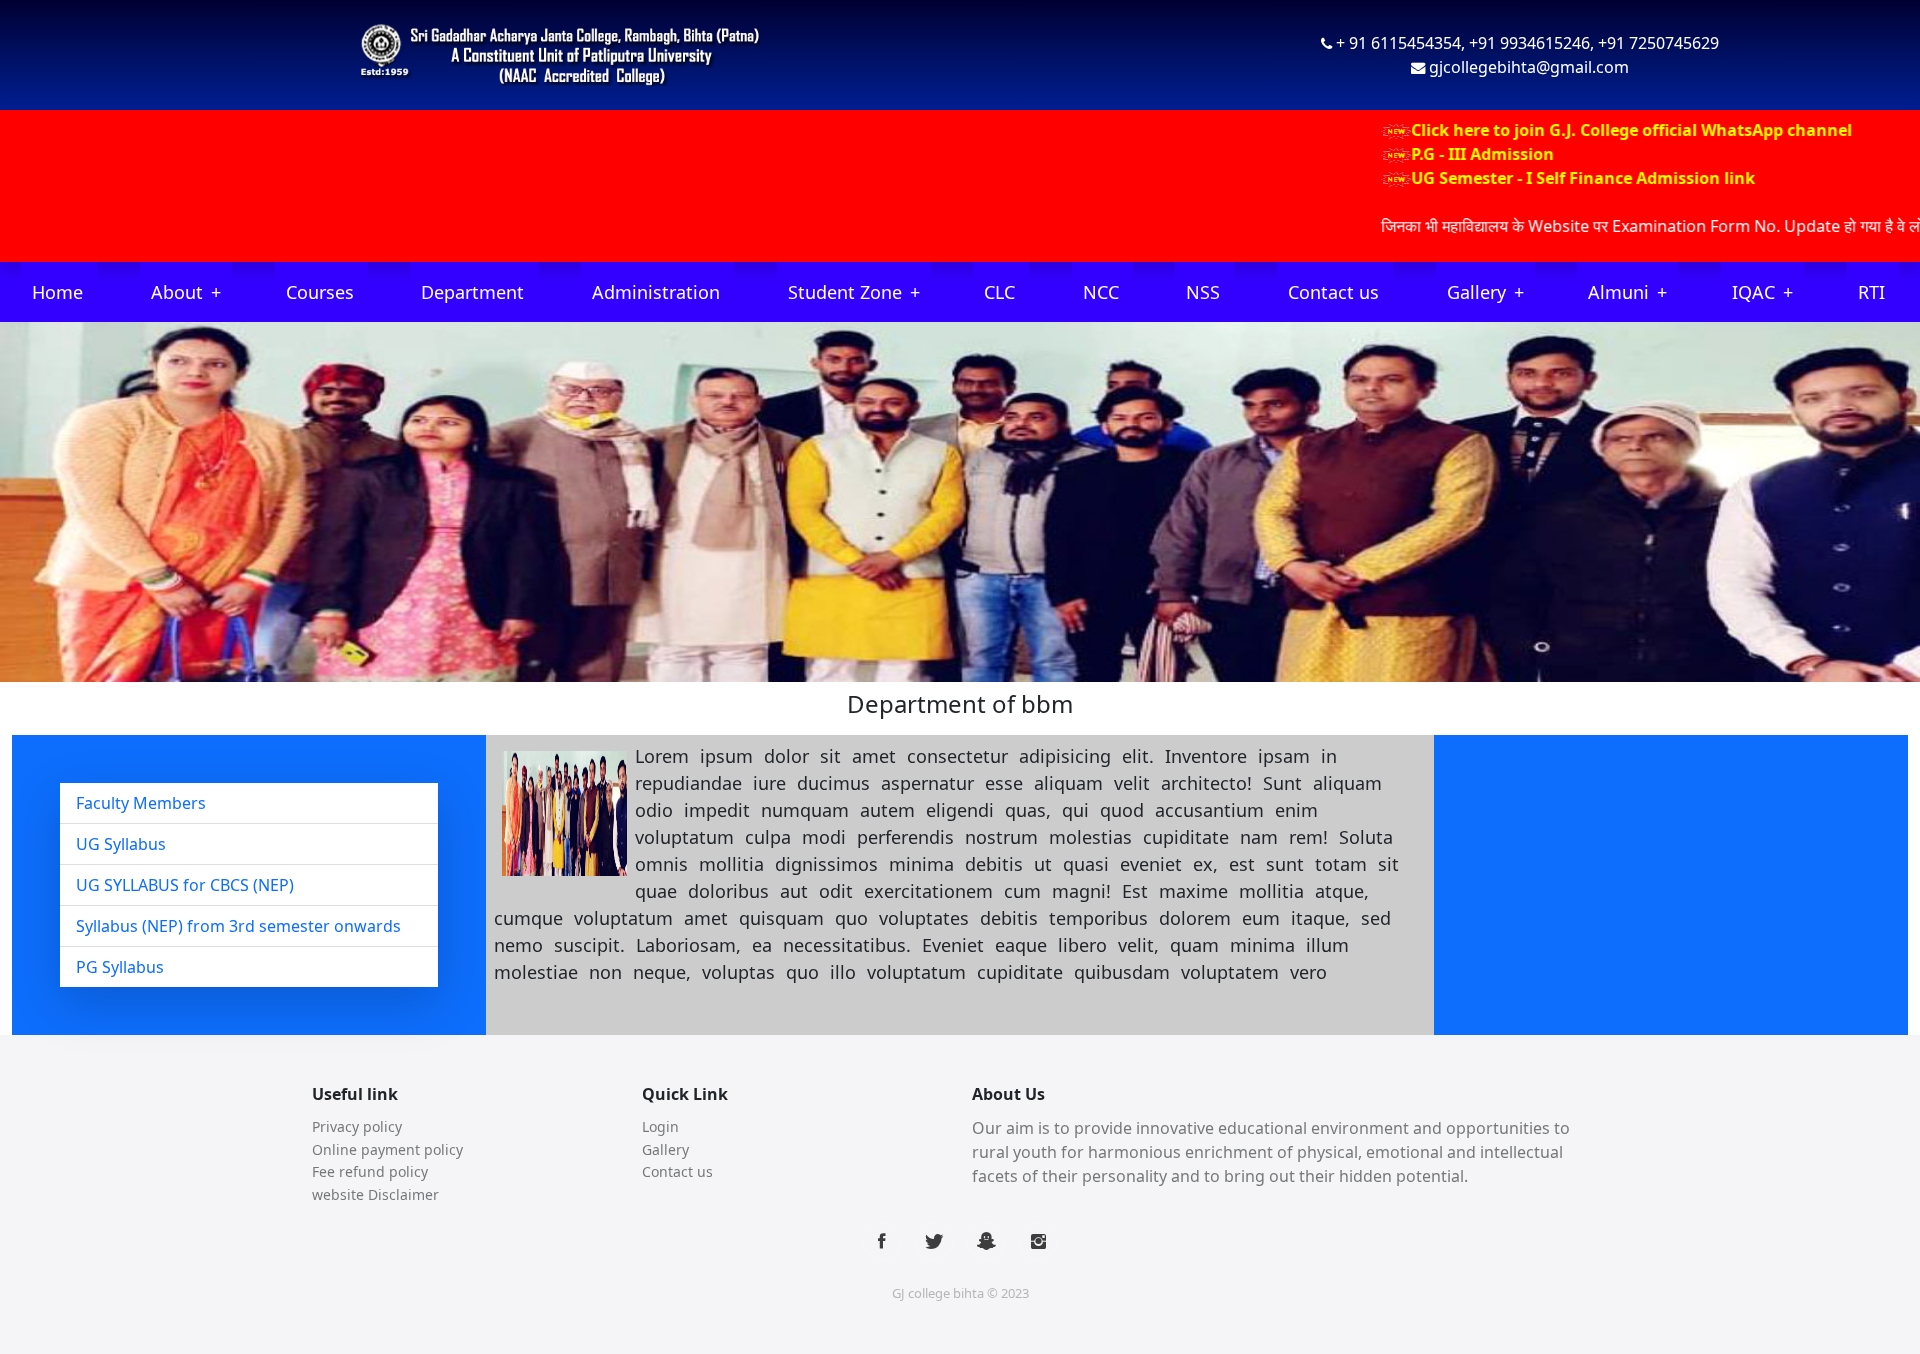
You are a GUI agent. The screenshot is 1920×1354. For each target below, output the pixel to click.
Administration (656, 292)
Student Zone (845, 292)
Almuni (1618, 292)
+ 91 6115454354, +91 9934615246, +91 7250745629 (1527, 43)
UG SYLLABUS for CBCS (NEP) (185, 885)
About (177, 292)
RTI (1871, 292)
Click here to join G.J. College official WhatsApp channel (1571, 130)
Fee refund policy (370, 1171)
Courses (320, 292)
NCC (1101, 292)
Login (660, 1126)
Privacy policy (357, 1126)
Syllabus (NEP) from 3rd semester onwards (238, 926)
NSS (1203, 292)
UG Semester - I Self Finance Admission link (1523, 178)
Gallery (1476, 292)
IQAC (1753, 292)
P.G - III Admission (1422, 154)
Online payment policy (387, 1149)
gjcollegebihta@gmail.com (1529, 67)
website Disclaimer (375, 1194)
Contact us (1333, 292)
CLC (999, 292)
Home (57, 292)
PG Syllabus (120, 967)
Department (472, 292)
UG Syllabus (121, 844)
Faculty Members (141, 803)
